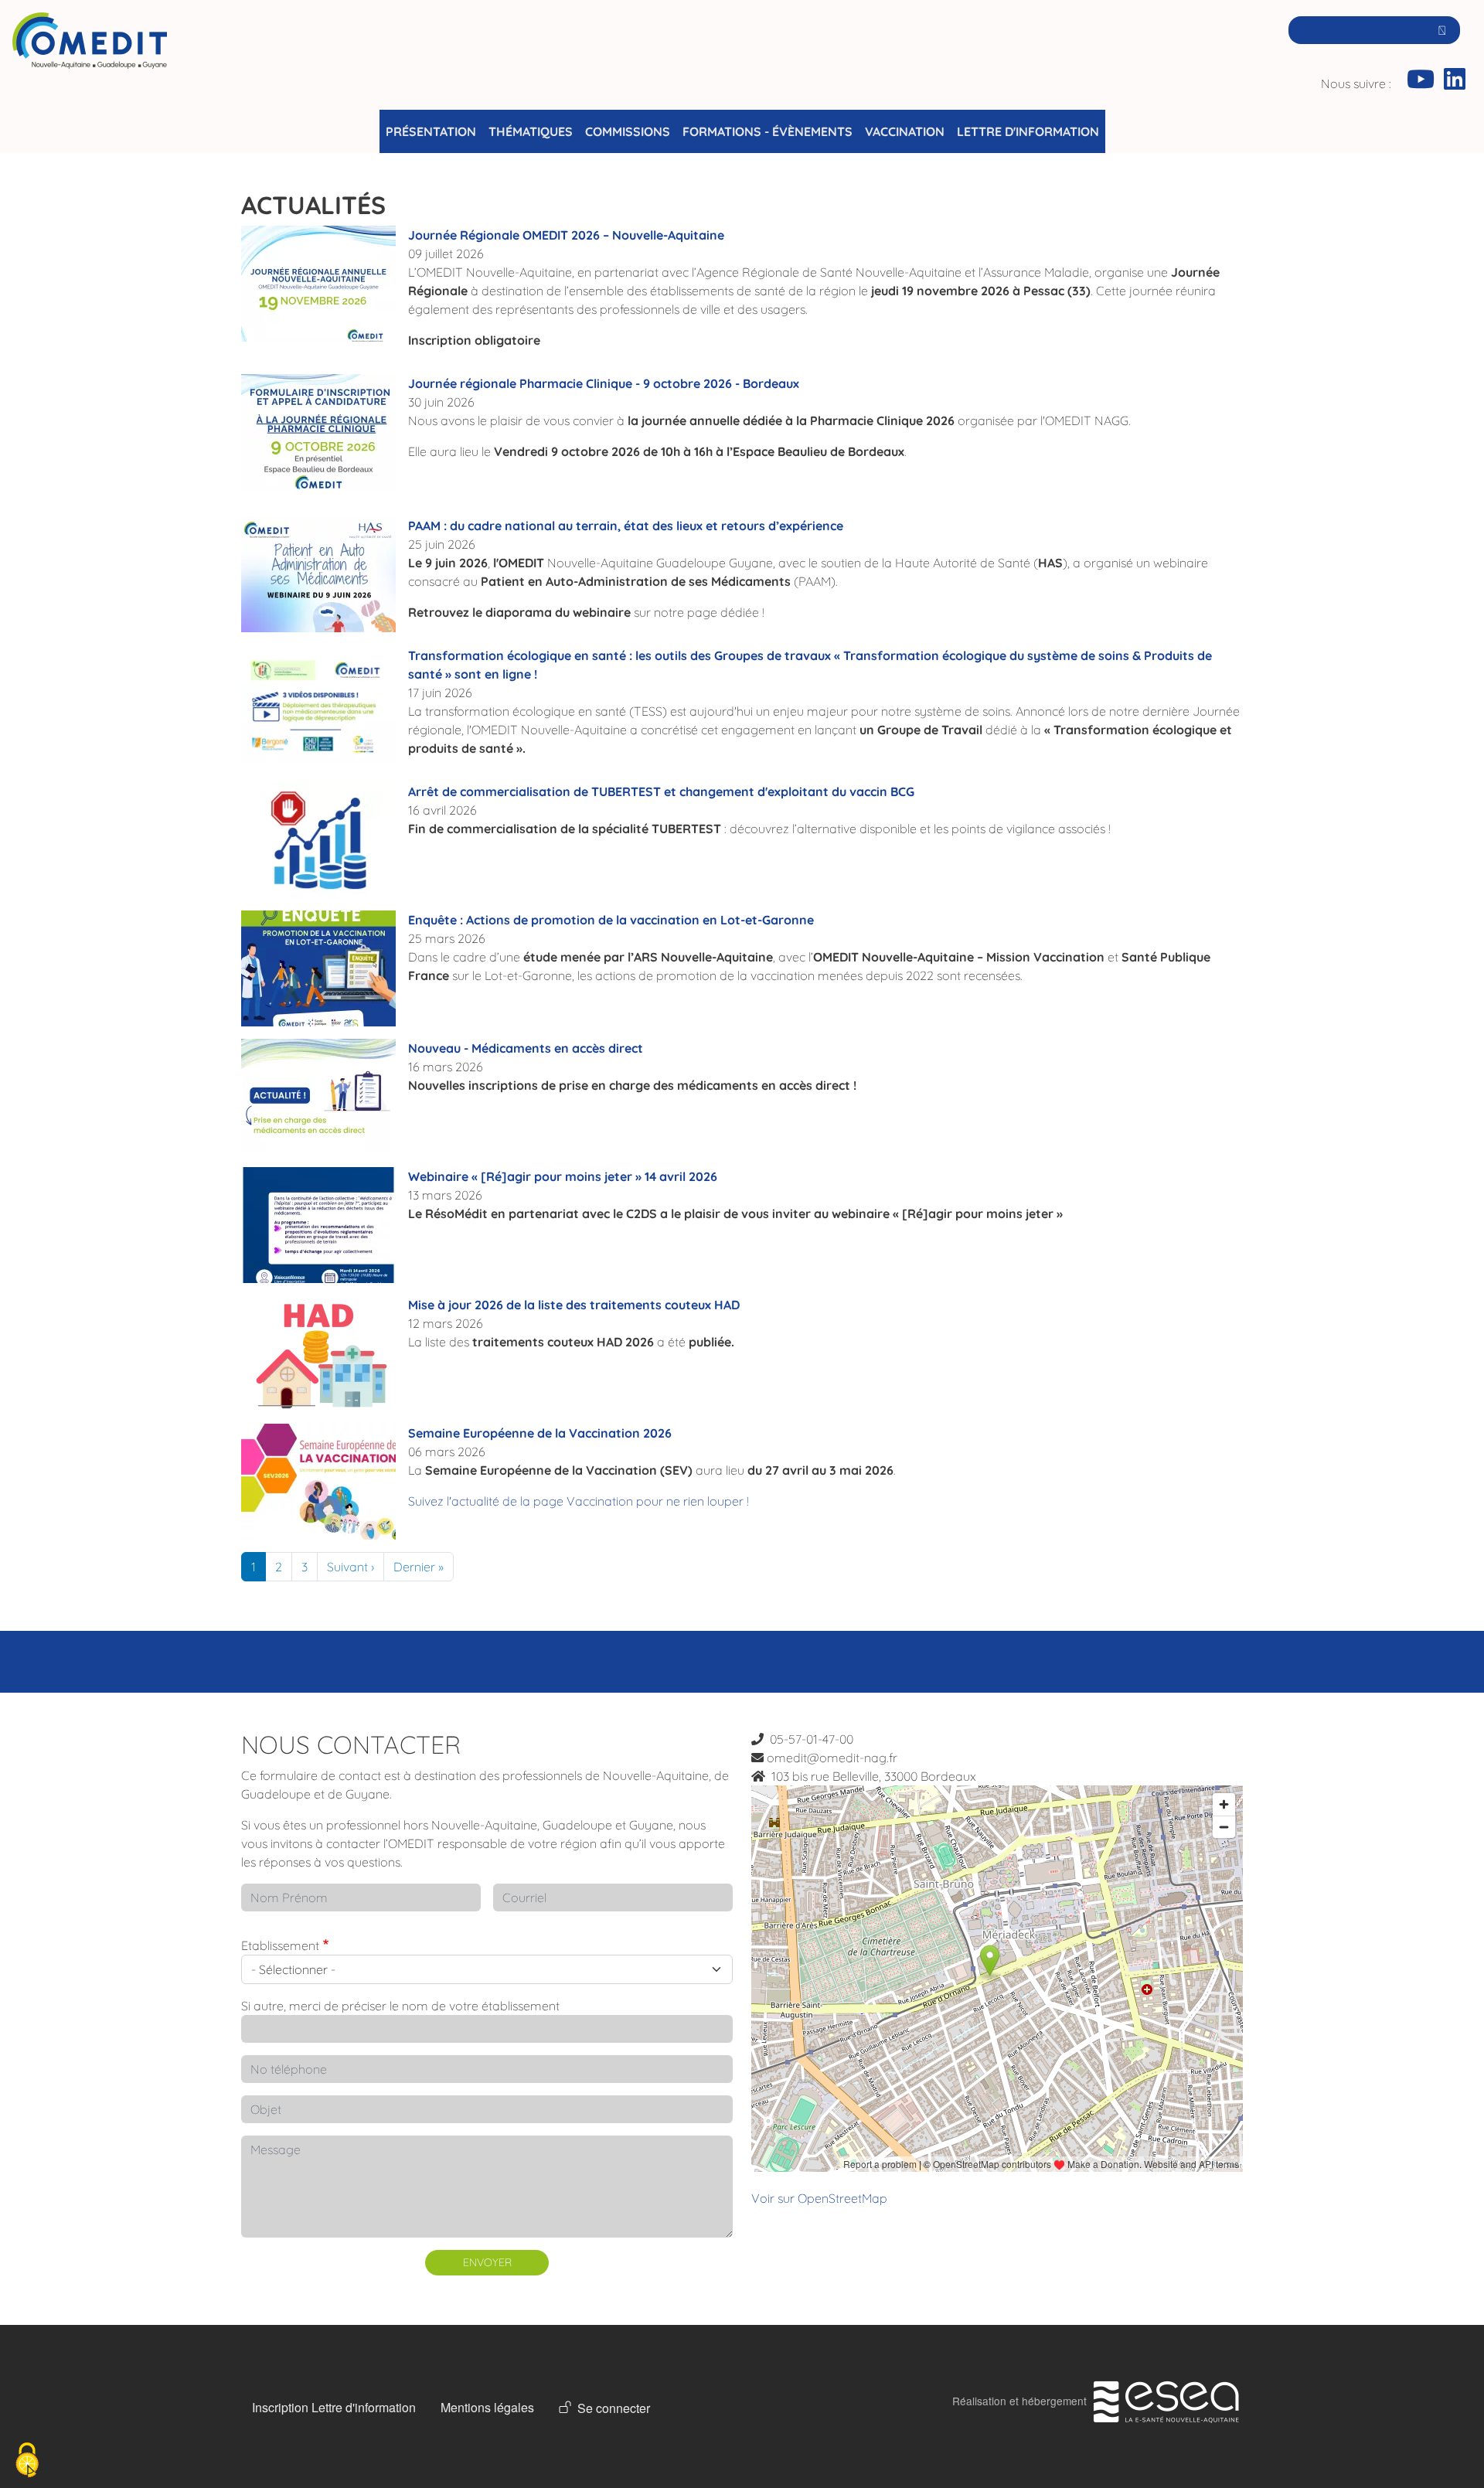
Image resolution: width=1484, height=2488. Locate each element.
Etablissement (280, 1945)
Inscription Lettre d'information (334, 2407)
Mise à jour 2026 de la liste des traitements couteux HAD (574, 1305)
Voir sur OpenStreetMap (819, 2198)
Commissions (628, 131)
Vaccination (905, 131)
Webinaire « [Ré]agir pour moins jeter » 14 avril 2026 (563, 1176)
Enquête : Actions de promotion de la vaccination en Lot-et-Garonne (611, 920)
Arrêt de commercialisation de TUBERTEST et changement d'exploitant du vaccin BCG (661, 791)
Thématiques (531, 131)
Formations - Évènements (768, 131)
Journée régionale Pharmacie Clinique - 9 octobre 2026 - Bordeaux (604, 383)
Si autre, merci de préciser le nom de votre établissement (400, 2006)
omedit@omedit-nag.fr (832, 1758)
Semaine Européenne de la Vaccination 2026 (540, 1433)
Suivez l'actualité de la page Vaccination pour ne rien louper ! (580, 1501)
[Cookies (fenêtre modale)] (27, 2461)
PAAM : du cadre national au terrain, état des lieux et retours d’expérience (626, 526)
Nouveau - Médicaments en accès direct (526, 1048)
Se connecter (614, 2408)
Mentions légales (487, 2407)
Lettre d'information (1028, 131)
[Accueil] (90, 61)
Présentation (431, 131)
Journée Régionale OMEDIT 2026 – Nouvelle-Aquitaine (566, 235)
